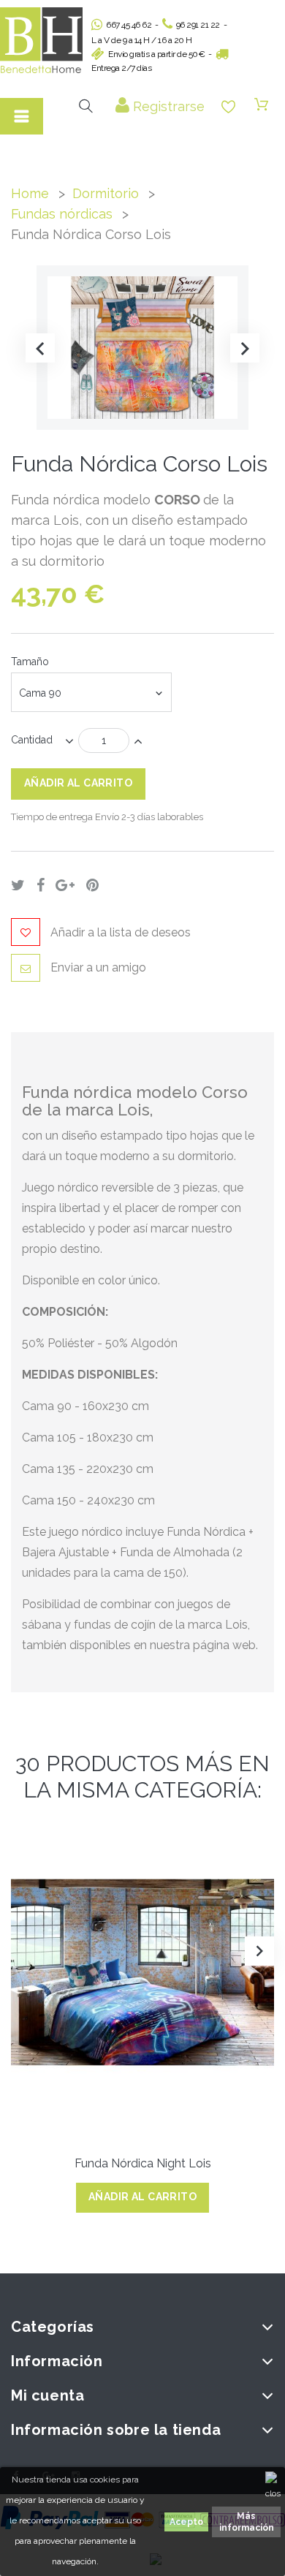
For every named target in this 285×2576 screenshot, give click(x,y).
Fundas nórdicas (62, 214)
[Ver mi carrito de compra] (261, 105)
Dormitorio (106, 193)
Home (30, 193)
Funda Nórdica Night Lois (143, 2163)
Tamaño (31, 662)
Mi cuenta (47, 2395)
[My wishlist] (228, 107)
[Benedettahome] (41, 40)
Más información (247, 2522)
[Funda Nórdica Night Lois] (142, 1972)
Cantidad (32, 740)
